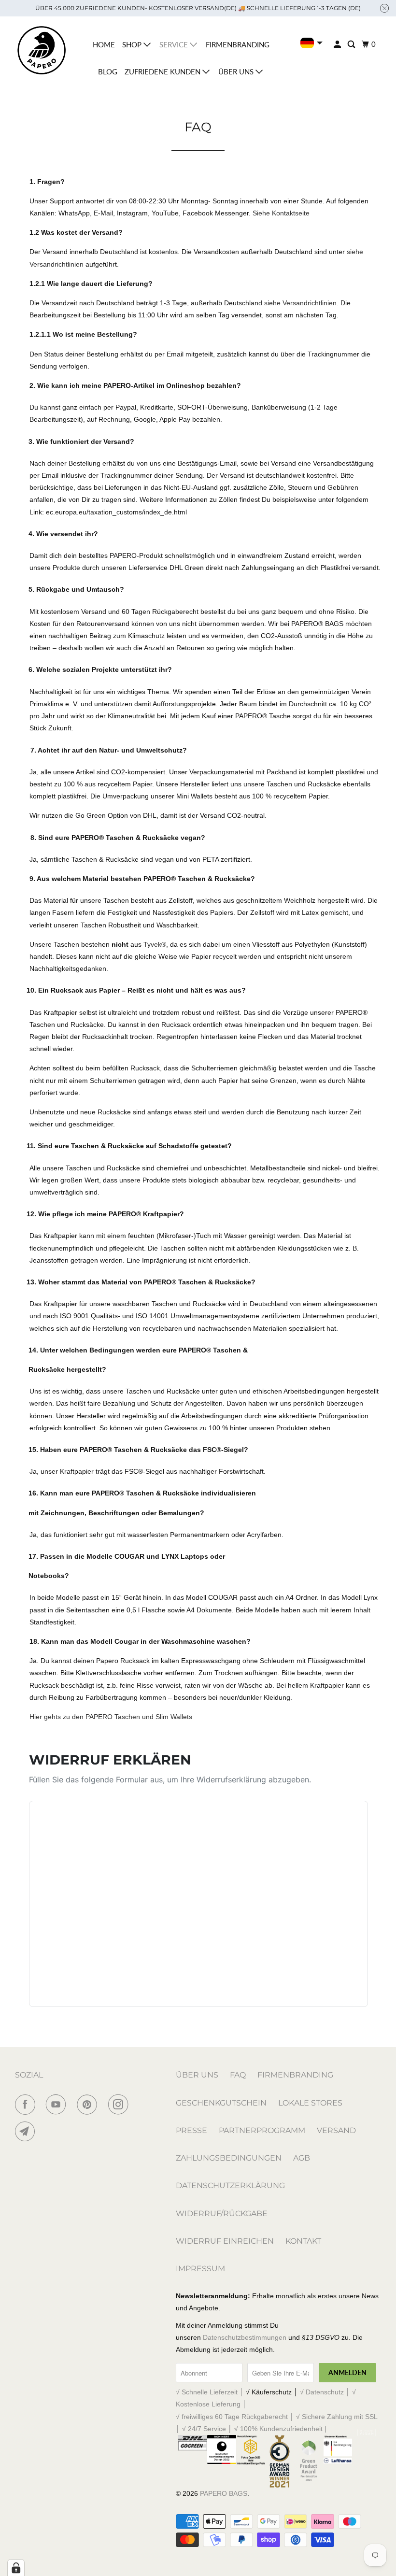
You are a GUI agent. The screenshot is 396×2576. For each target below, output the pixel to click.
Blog (108, 71)
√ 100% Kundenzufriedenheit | (280, 2429)
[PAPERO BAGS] (42, 50)
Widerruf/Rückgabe (222, 2213)
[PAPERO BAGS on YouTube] (58, 2105)
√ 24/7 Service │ (208, 2429)
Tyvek (155, 944)
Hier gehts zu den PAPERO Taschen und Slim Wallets (111, 1717)
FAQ (238, 2075)
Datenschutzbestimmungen (245, 2337)
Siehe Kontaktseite (281, 213)
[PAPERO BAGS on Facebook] (27, 2105)
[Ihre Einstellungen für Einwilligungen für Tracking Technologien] (16, 2568)
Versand (336, 2130)
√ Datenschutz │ (326, 2392)
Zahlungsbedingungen (229, 2158)
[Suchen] (352, 44)
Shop (133, 44)
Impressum (200, 2269)
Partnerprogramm (262, 2130)
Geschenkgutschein (221, 2103)
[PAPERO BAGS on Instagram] (120, 2105)
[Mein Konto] (338, 44)
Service (175, 44)
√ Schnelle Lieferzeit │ (211, 2392)
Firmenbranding (238, 44)
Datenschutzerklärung (230, 2185)
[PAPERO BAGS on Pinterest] (89, 2105)
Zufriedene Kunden (163, 71)
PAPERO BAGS (224, 2493)
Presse (191, 2130)
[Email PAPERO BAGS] (27, 2132)
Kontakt (303, 2241)
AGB (302, 2158)
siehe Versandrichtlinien (300, 303)
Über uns (237, 71)
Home (104, 44)
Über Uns (197, 2075)
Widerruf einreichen (225, 2241)
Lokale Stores (310, 2103)
